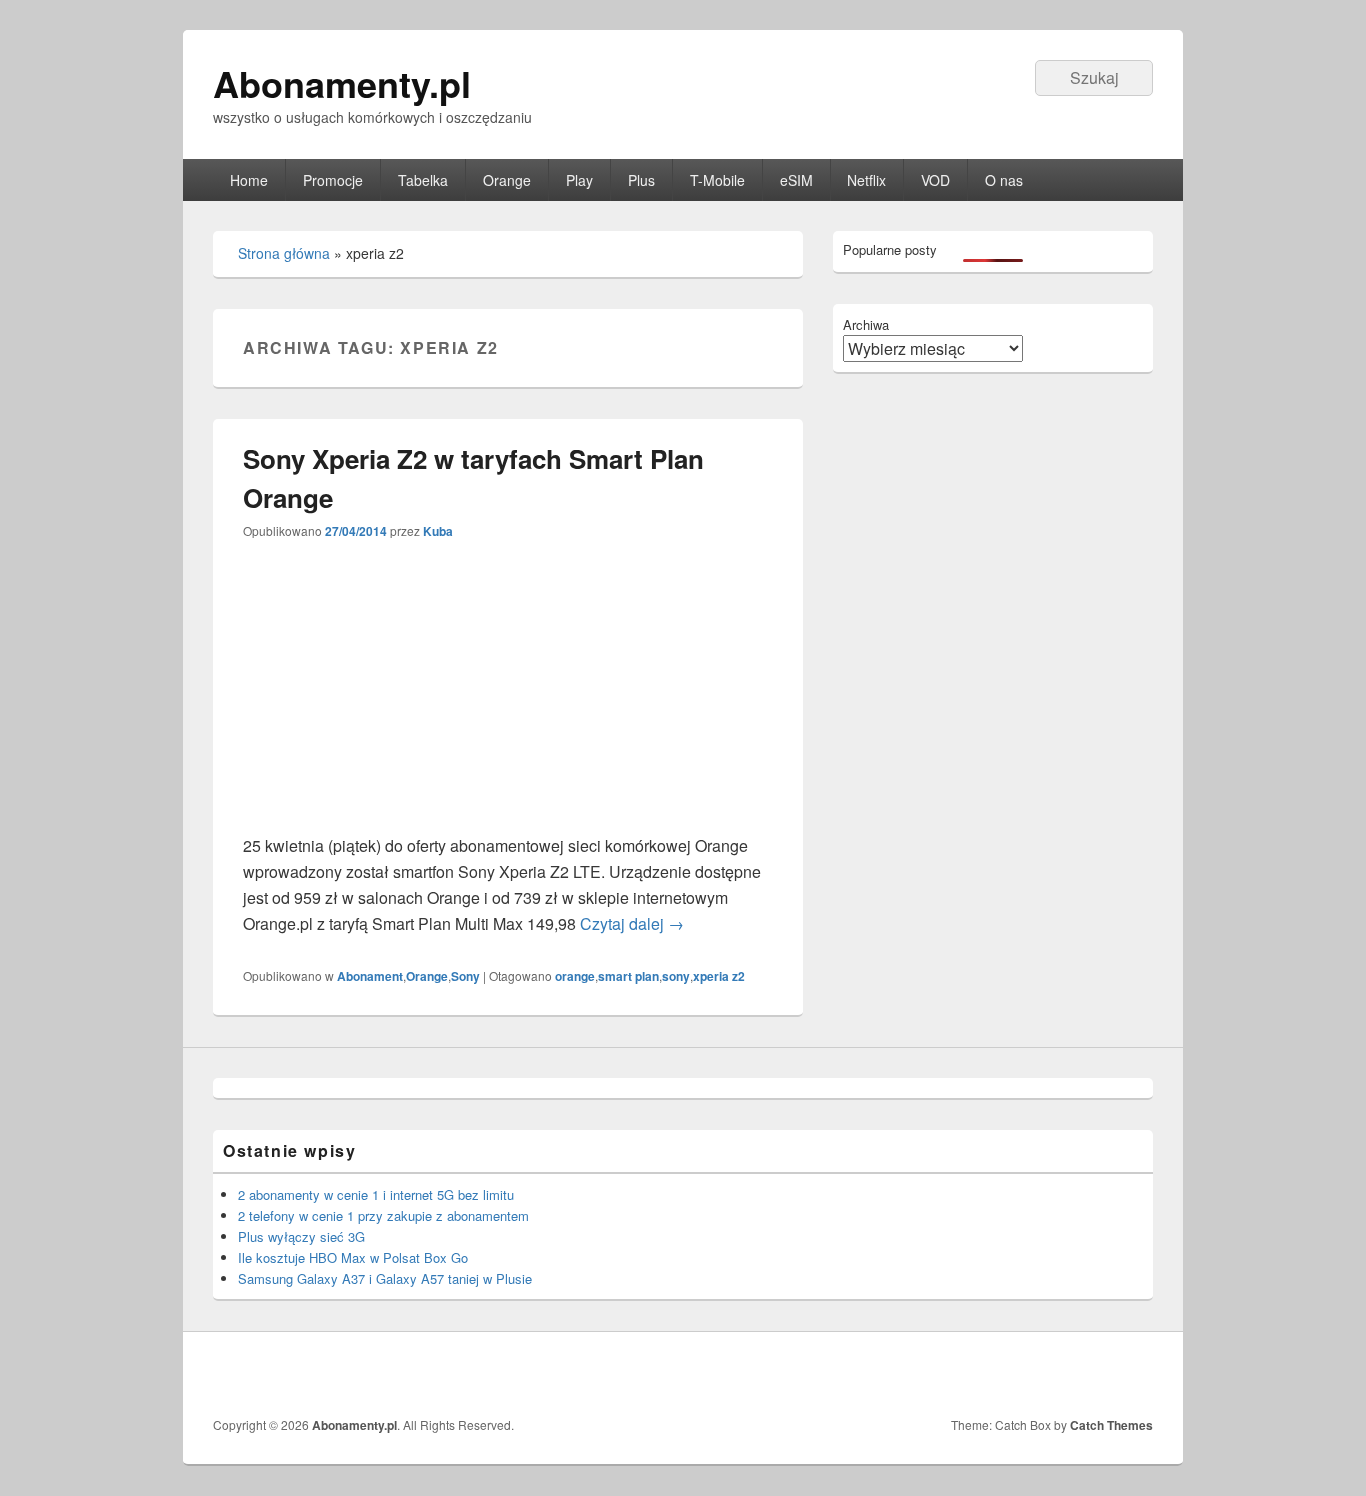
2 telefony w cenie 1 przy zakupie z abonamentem (383, 1215)
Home (249, 180)
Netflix (866, 180)
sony (676, 976)
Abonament (370, 976)
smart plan (628, 976)
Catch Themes (1111, 1425)
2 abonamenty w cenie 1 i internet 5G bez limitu (376, 1194)
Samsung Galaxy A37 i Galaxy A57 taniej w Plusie (385, 1278)
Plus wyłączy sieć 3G (301, 1236)
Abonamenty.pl (342, 83)
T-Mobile (717, 180)
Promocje (333, 180)
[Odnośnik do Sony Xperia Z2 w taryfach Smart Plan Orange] (499, 819)
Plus (641, 180)
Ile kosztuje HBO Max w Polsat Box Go (353, 1257)
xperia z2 (719, 976)
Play (579, 180)
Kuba (438, 531)
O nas (1004, 180)
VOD (935, 180)
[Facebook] (1136, 1374)
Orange (507, 180)
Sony (465, 976)
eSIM (796, 180)
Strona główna (284, 253)
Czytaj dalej (632, 923)
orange (575, 976)
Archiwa (866, 324)
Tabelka (423, 180)
